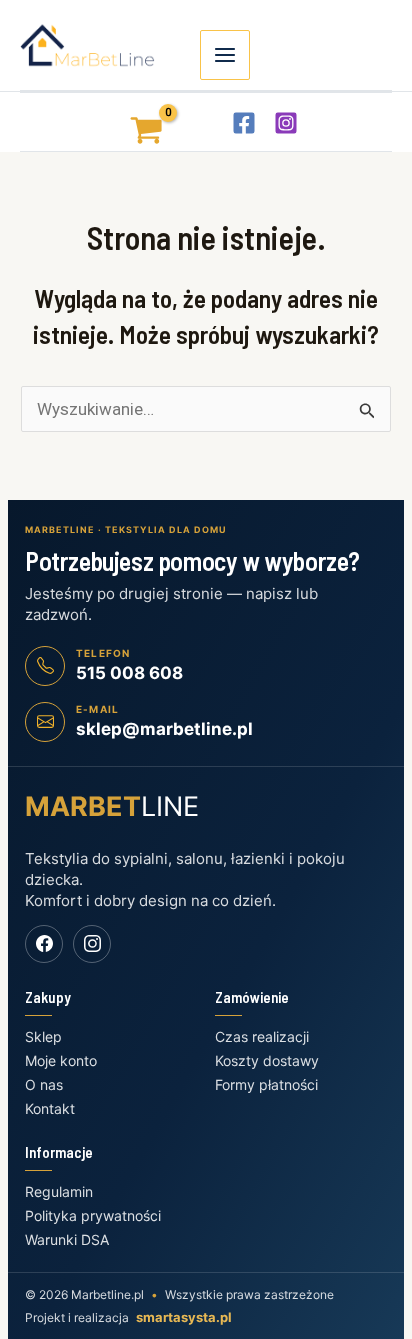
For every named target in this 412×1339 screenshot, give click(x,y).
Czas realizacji (262, 1036)
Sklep (43, 1036)
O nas (44, 1084)
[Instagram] (286, 123)
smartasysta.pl (184, 1317)
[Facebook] (244, 123)
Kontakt (50, 1108)
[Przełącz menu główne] (225, 55)
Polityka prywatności (93, 1215)
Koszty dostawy (267, 1060)
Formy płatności (266, 1084)
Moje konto (61, 1060)
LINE (112, 806)
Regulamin (59, 1191)
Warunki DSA (67, 1239)
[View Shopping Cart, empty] (129, 121)
